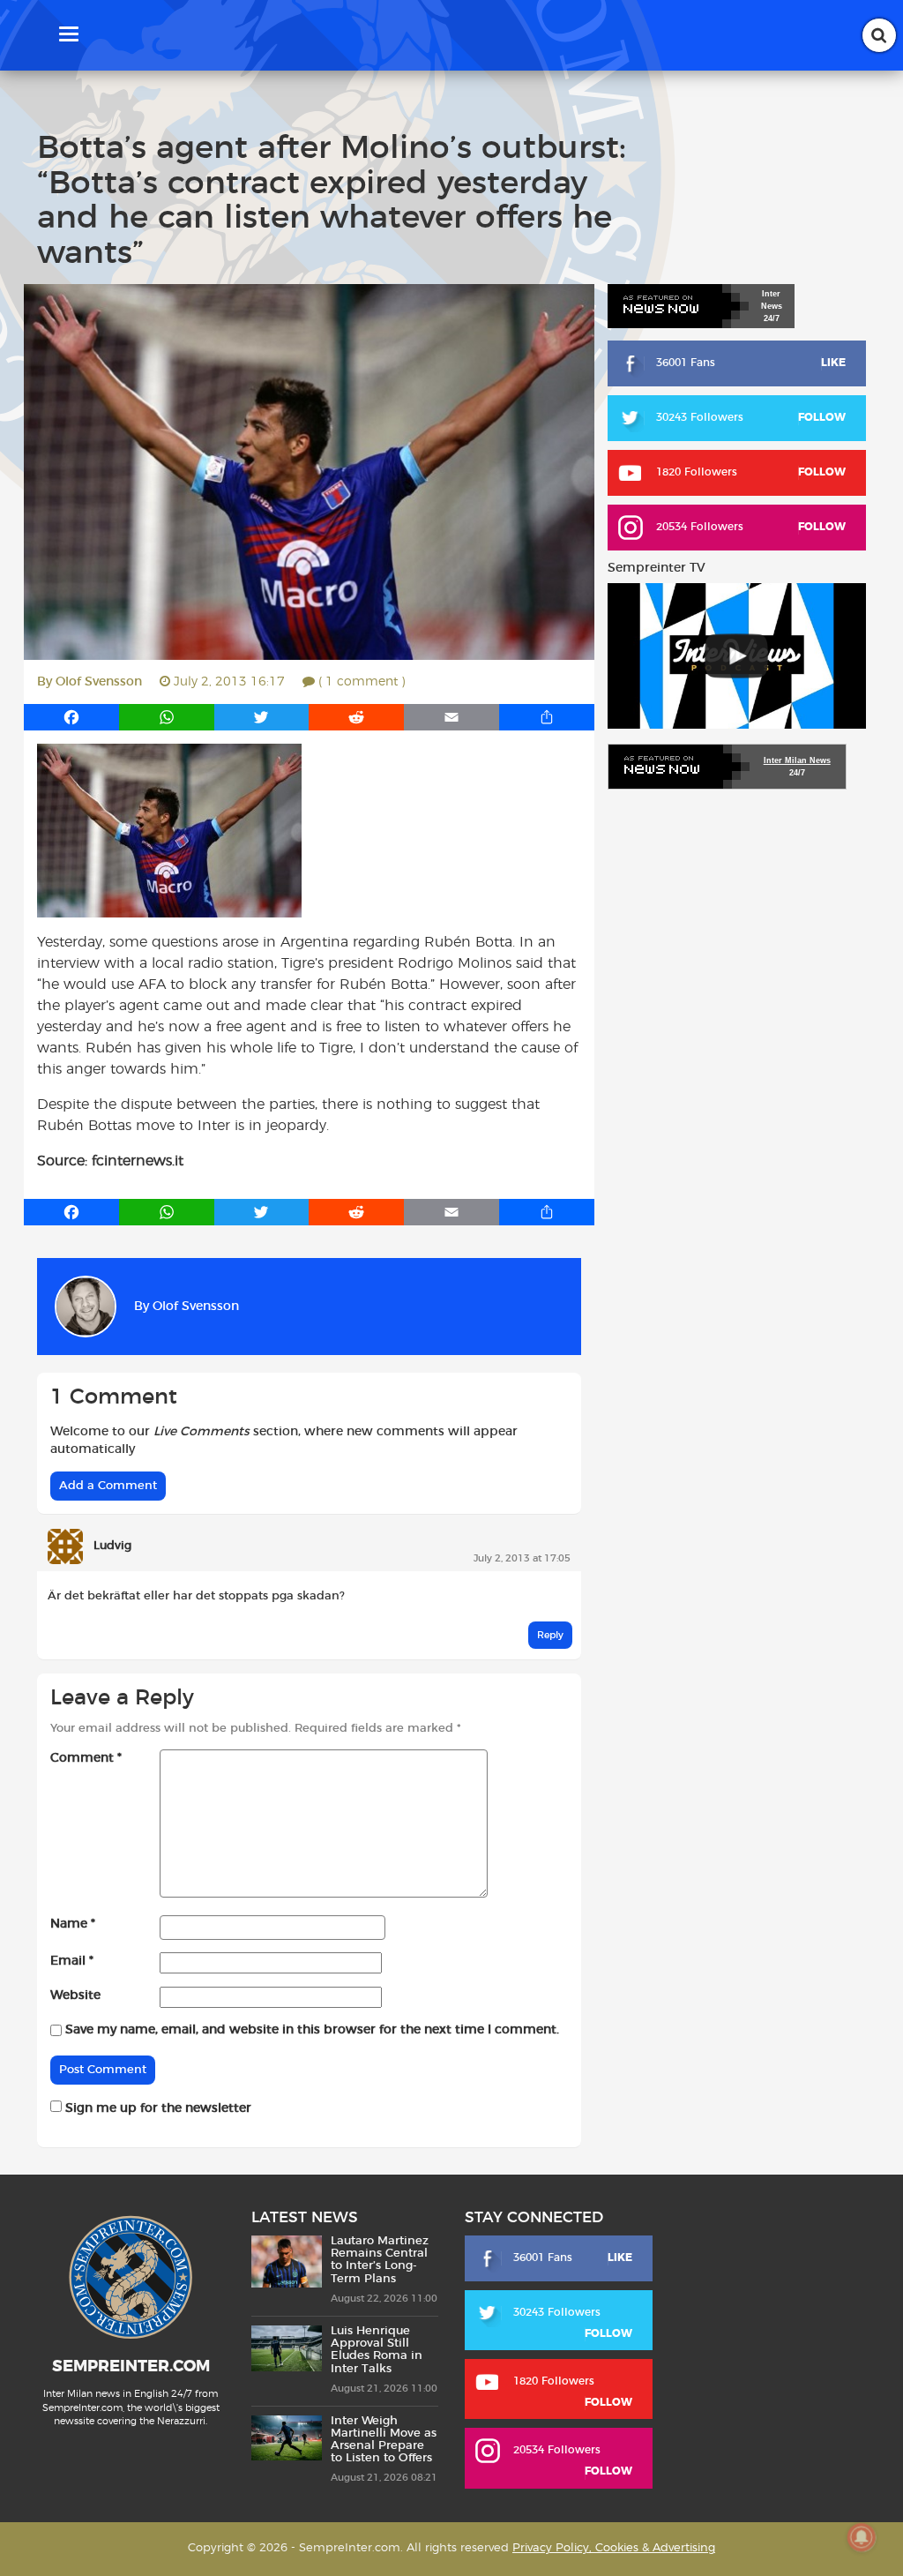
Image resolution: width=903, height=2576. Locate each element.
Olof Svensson (99, 682)
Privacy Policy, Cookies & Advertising (614, 2548)
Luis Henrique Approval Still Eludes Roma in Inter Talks (377, 2350)
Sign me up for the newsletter (157, 2108)
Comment (86, 1758)
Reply (550, 1635)
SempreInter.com (131, 2367)
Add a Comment (108, 1486)
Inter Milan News (797, 760)
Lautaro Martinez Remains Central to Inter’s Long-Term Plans (380, 2260)
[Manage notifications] (862, 2537)
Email (72, 1961)
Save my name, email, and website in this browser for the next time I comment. (312, 2030)
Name (73, 1924)
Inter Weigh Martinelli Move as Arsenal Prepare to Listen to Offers (384, 2440)
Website (75, 1996)
